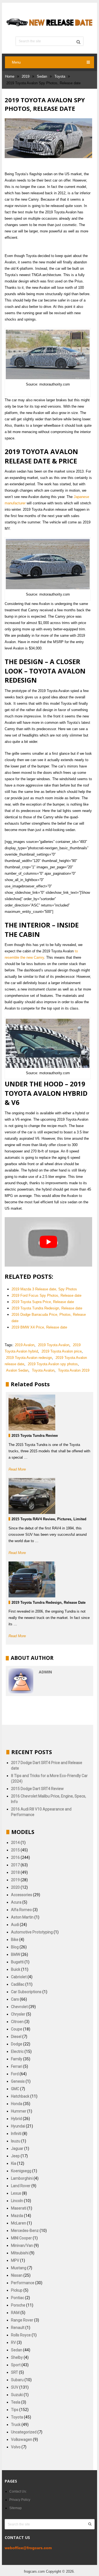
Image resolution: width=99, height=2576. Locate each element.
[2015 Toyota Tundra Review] (32, 1413)
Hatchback (20, 2096)
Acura (16, 1902)
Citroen (17, 2022)
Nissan (17, 2275)
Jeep (15, 2156)
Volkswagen (22, 2439)
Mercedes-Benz (25, 2231)
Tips (15, 2410)
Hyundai (18, 2126)
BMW (16, 1954)
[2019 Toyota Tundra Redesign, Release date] (32, 1579)
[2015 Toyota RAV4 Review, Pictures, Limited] (32, 1496)
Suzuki (17, 2395)
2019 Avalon (25, 1345)
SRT (15, 2372)
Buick (16, 1969)
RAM (15, 2313)
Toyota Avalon (43, 1370)
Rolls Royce (21, 2335)
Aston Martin (22, 1917)
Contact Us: (18, 2491)
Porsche (18, 2305)
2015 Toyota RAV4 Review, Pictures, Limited (49, 1519)
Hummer (19, 2111)
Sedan (42, 76)
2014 (15, 1843)
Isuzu (16, 2141)
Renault (18, 2328)
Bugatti (17, 1962)
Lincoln (17, 2201)
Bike (15, 1940)
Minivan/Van (22, 2245)
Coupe (17, 2029)
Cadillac (18, 1984)
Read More (17, 1469)
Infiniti (16, 2134)
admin (45, 1672)
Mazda (17, 2216)
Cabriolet (19, 1977)
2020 (15, 1887)
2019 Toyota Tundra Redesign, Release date (49, 1603)
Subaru (17, 2380)
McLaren (19, 2223)
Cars (15, 1999)
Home (10, 76)
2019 (26, 76)
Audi (15, 1925)
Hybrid (16, 2119)
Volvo (16, 2447)
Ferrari (17, 2066)
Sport (16, 2365)
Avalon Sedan (17, 1370)
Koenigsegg (21, 2171)
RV (13, 2342)
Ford (15, 2074)
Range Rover (22, 2320)
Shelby (17, 2357)
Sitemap (16, 2508)
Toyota (60, 76)
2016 (15, 1857)
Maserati (19, 2208)
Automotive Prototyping (32, 1932)
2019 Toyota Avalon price (62, 1351)
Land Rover (21, 2186)
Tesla (16, 2402)
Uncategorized (24, 2432)
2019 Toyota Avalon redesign (29, 1358)
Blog (15, 1947)
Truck (16, 2425)
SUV (15, 2387)
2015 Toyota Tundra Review (35, 1436)
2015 (15, 1850)
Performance (23, 2283)
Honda (17, 2104)
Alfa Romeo (21, 1910)
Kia (14, 2163)
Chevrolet (19, 2007)
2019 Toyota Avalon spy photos (53, 1364)
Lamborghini (22, 2178)
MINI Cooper (21, 2238)
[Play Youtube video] (48, 1242)
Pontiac (18, 2298)
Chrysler (18, 2014)
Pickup (17, 2290)
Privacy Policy (20, 2500)
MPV (15, 2260)
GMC (15, 2089)
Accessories (22, 1895)
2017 (15, 1865)
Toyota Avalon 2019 (74, 1370)
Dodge (17, 2044)
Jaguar (17, 2148)
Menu (16, 62)
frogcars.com (35, 2571)
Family (17, 2059)
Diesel (16, 2037)
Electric (17, 2051)
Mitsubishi (20, 2253)
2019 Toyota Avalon (54, 1345)
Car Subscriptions (26, 1992)
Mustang (19, 2268)
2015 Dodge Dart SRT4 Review (37, 1789)
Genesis (18, 2081)
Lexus (16, 2193)
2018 (15, 1872)
